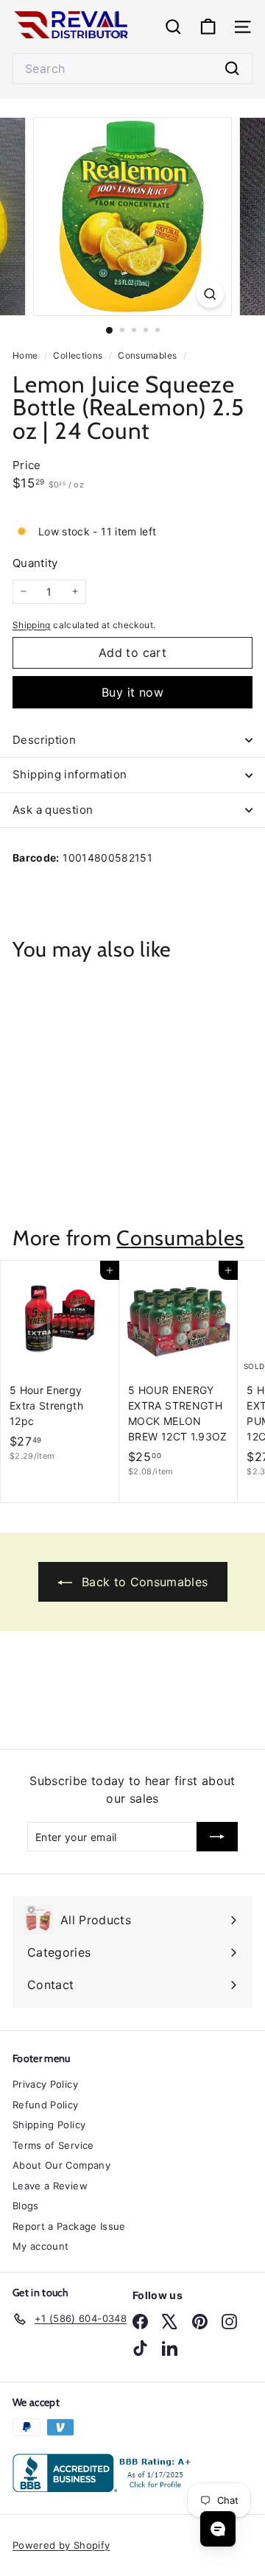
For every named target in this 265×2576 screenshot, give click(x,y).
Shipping (32, 625)
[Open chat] (218, 2529)
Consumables (147, 355)
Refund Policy (46, 2105)
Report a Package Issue (69, 2226)
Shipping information (70, 774)
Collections (79, 355)
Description (44, 740)
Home (26, 355)
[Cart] (208, 27)
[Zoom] (210, 294)
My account (41, 2246)
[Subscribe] (217, 1837)
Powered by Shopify (61, 2545)
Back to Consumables (143, 1582)
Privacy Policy (45, 2084)
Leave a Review (50, 2186)
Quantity (35, 563)
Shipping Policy (49, 2125)
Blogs (26, 2206)
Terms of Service (53, 2145)
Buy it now (132, 692)
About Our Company (61, 2165)
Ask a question (53, 810)
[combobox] (132, 68)
